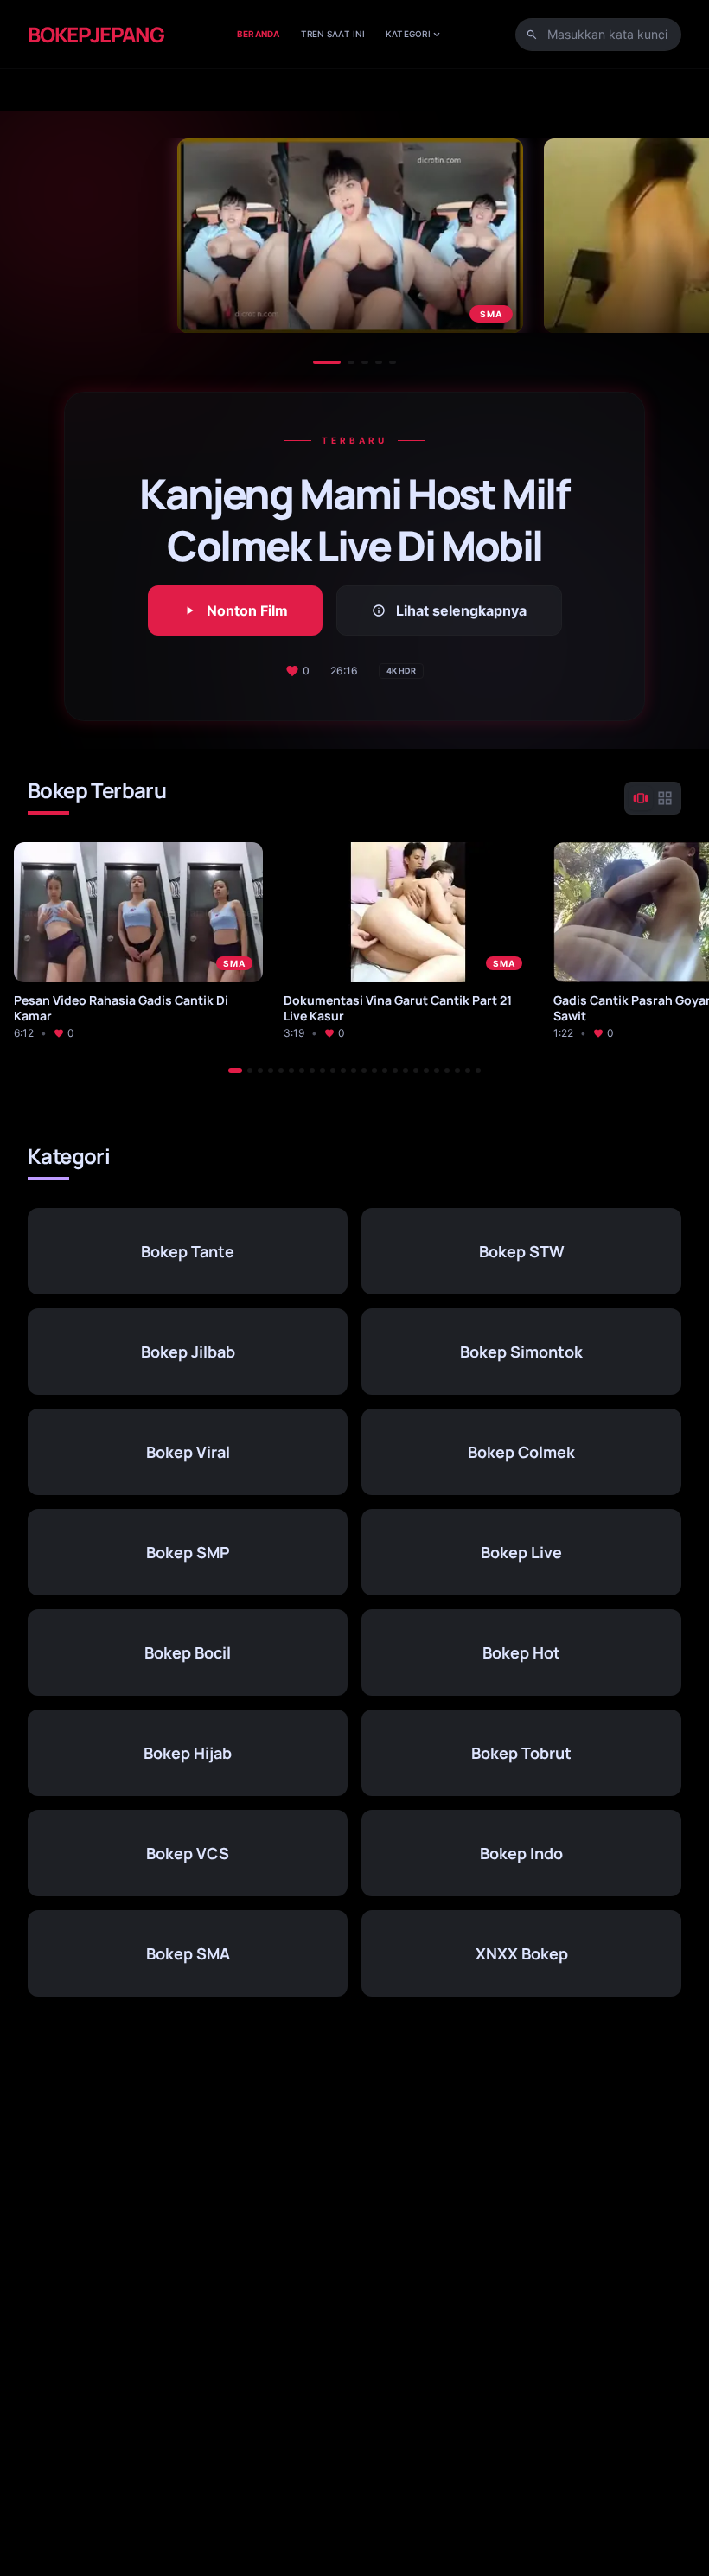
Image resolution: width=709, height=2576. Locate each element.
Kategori (414, 34)
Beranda (259, 34)
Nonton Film (235, 610)
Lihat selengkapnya (449, 610)
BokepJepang (96, 35)
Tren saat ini (333, 34)
